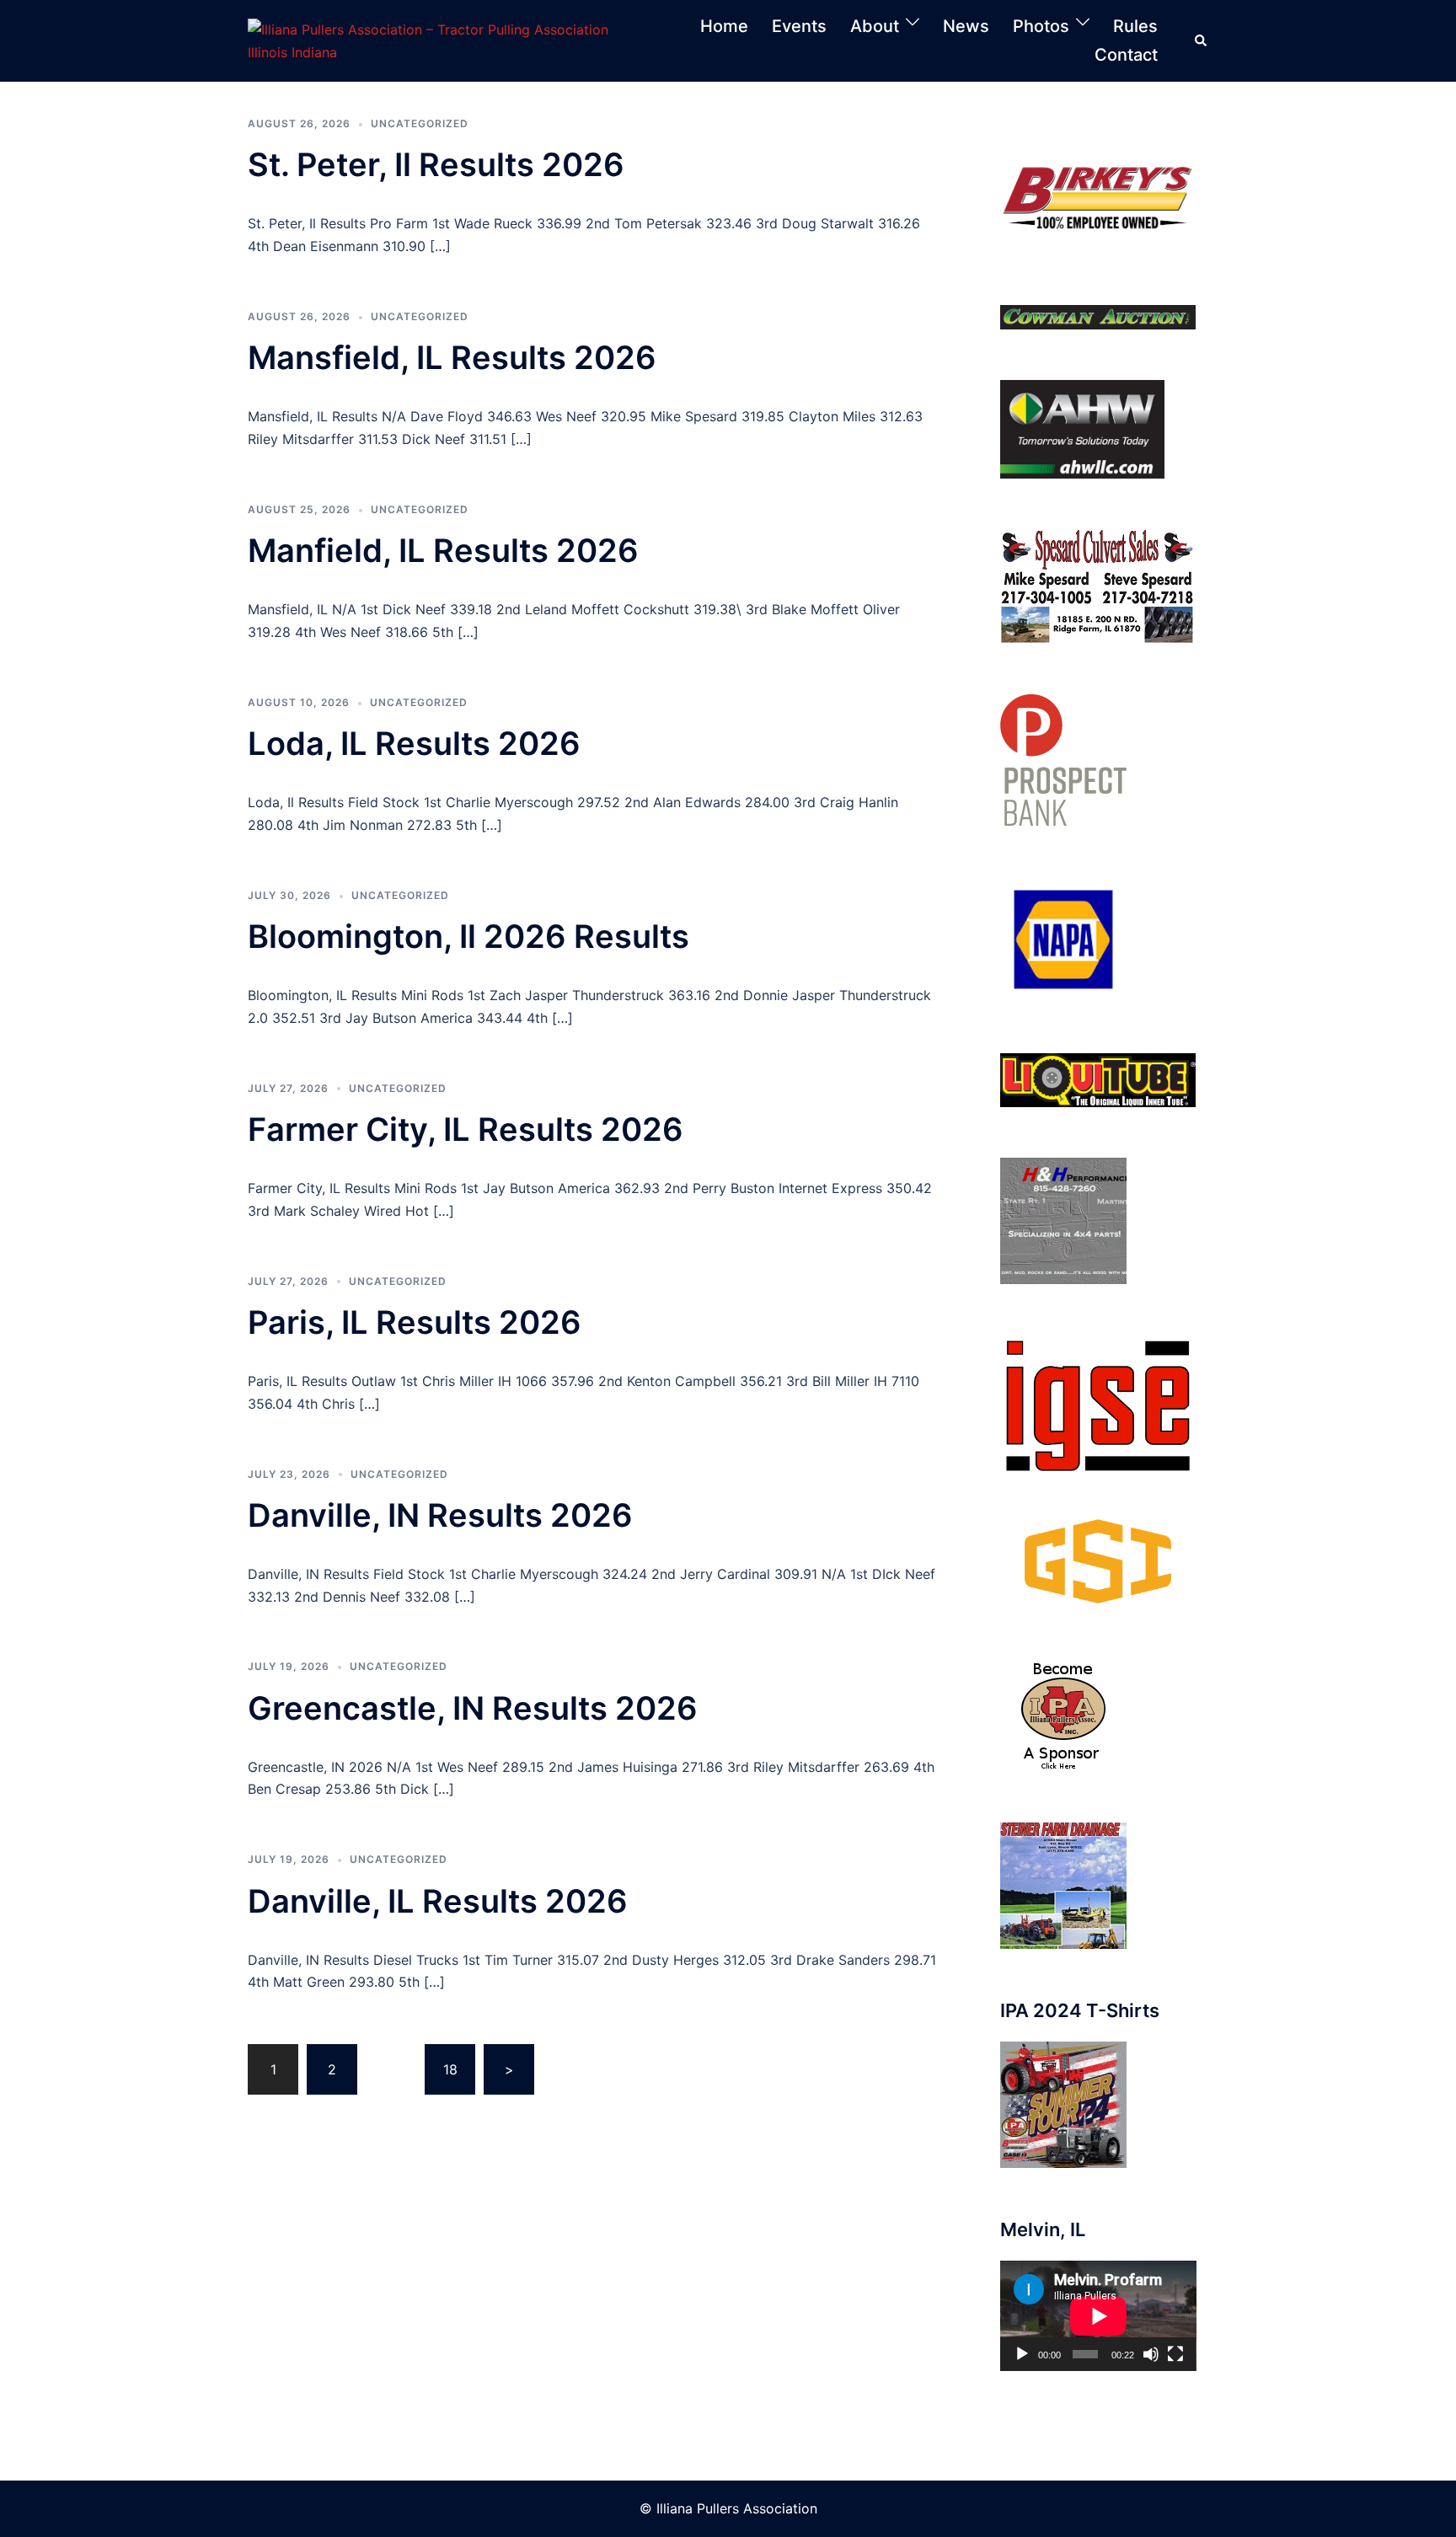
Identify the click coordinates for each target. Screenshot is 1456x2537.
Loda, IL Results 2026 (414, 743)
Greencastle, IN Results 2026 (473, 1708)
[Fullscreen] (1175, 2354)
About (875, 26)
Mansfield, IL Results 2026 (452, 357)
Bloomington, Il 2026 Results (468, 936)
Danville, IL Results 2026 (438, 1901)
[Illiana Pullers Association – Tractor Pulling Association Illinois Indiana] (447, 40)
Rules (1135, 26)
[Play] (1022, 2354)
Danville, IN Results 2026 (440, 1515)
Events (799, 26)
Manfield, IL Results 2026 (443, 550)
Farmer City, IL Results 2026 (466, 1129)
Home (724, 26)
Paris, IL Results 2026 (415, 1322)
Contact (1126, 55)
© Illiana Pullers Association (728, 2508)
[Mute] (1151, 2354)
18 (450, 2069)
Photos (1041, 26)
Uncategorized (420, 123)
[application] (1098, 2316)
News (966, 26)
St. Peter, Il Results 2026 (436, 164)
